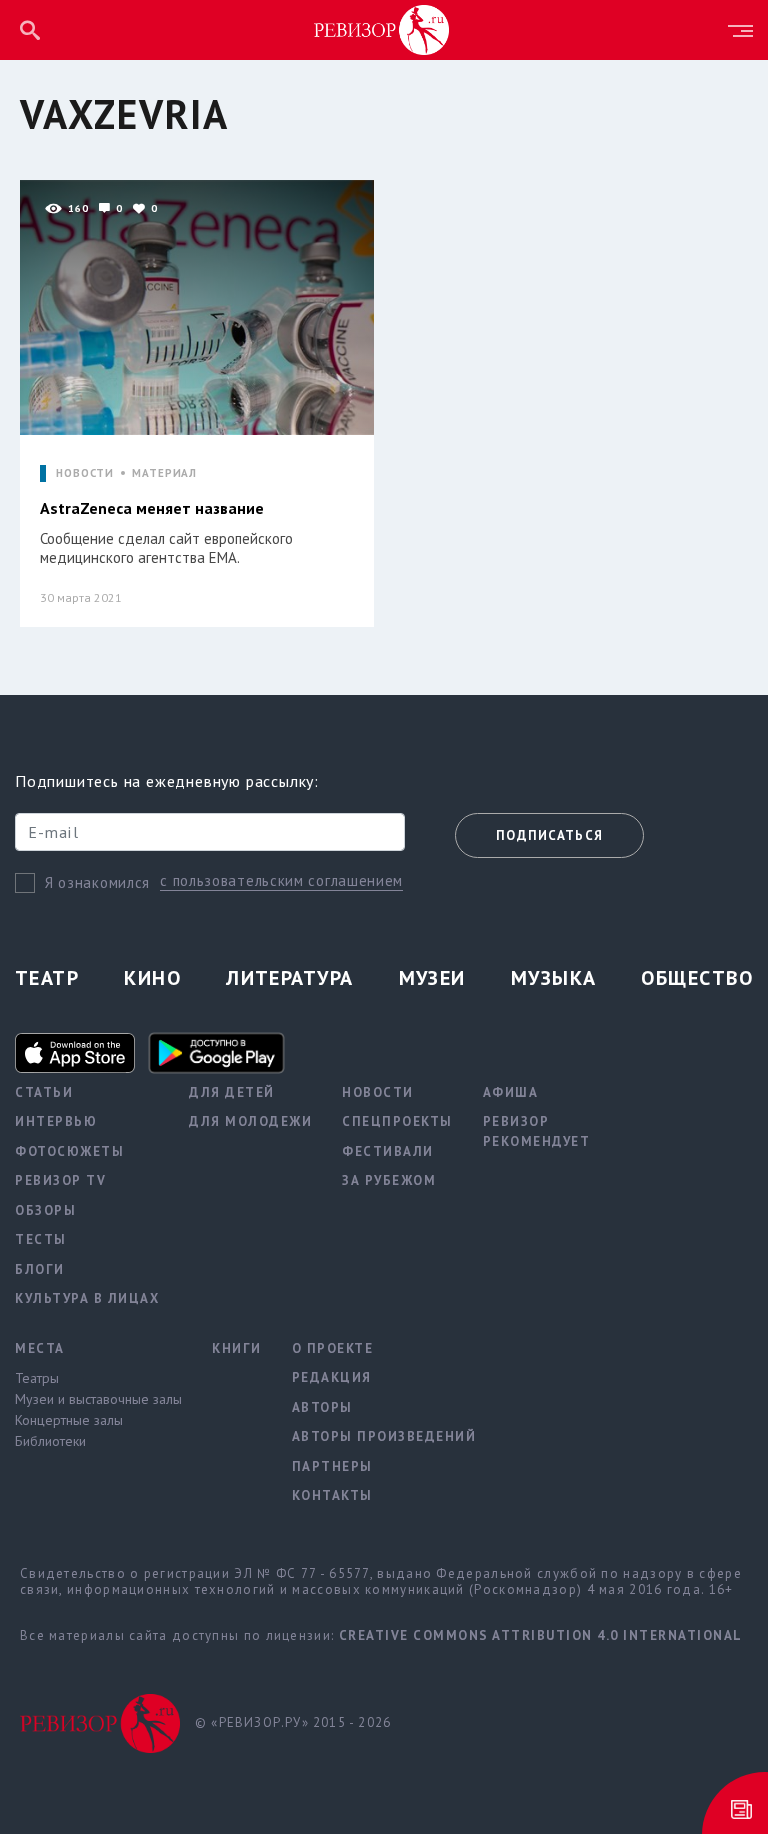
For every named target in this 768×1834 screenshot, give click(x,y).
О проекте (333, 1348)
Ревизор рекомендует (537, 1131)
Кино (152, 978)
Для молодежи (250, 1121)
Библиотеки (50, 1441)
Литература (289, 978)
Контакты (332, 1495)
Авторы (322, 1407)
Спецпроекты (397, 1121)
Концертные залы (69, 1420)
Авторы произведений (384, 1436)
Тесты (41, 1239)
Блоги (40, 1269)
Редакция (332, 1377)
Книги (237, 1348)
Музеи (432, 978)
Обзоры (45, 1210)
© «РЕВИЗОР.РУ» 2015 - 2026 (293, 1722)
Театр (47, 978)
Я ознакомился (97, 882)
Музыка (554, 978)
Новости (378, 1092)
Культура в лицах (87, 1298)
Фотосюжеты (69, 1151)
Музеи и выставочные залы (98, 1399)
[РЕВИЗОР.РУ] (382, 29)
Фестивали (388, 1151)
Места (40, 1348)
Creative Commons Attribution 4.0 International (541, 1635)
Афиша (511, 1092)
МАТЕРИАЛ (164, 473)
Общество (697, 978)
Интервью (56, 1121)
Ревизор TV (60, 1180)
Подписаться (549, 835)
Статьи (44, 1092)
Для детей (232, 1092)
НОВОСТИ (85, 473)
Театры (37, 1378)
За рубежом (389, 1180)
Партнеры (332, 1466)
